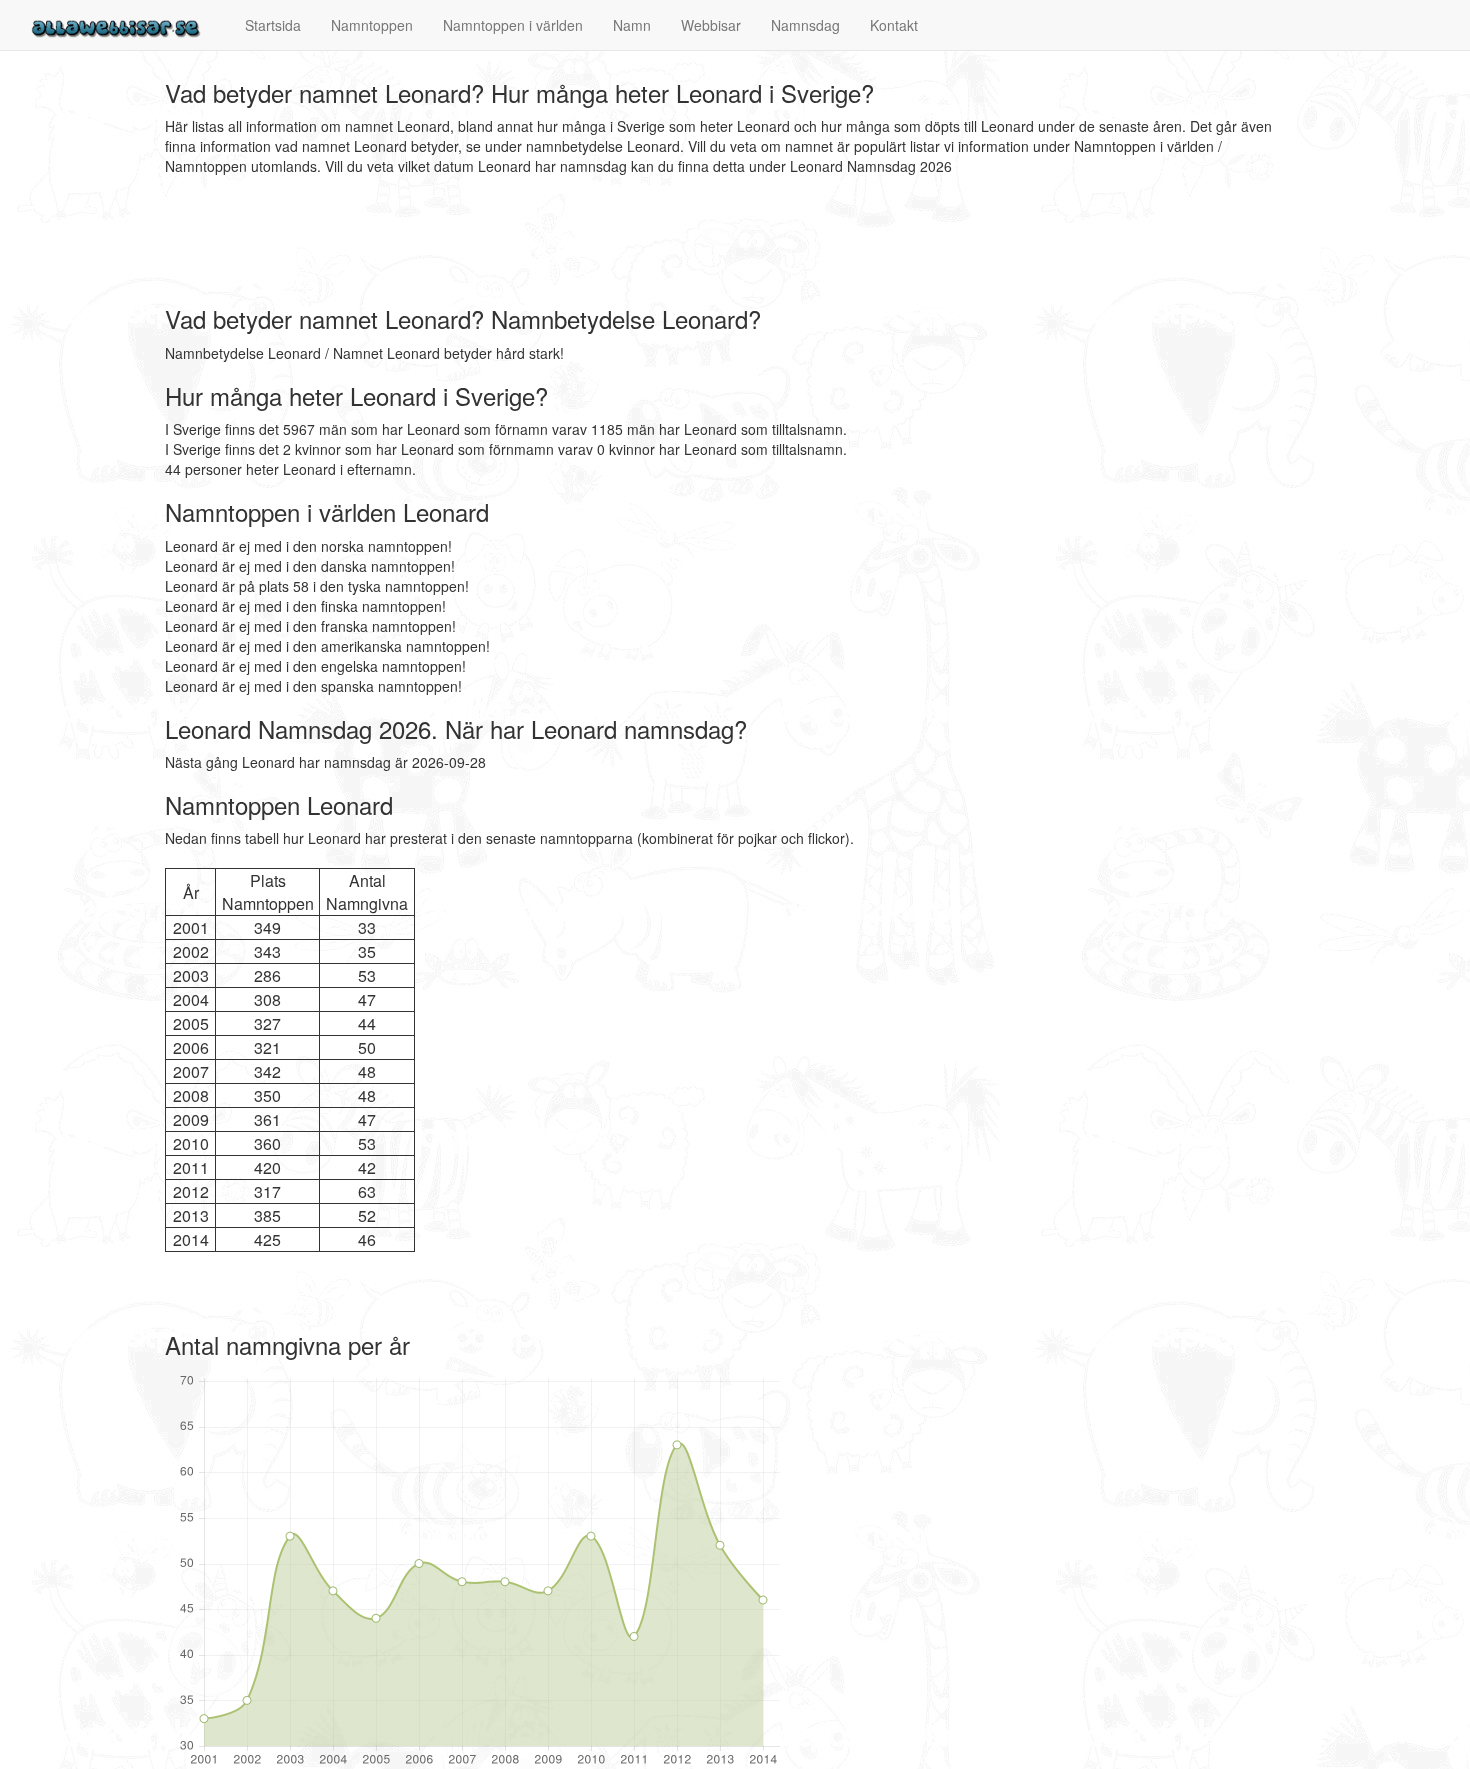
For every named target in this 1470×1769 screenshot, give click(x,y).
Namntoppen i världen (513, 25)
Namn (632, 25)
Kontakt (894, 25)
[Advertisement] (529, 241)
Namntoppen (372, 25)
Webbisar (711, 25)
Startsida (273, 25)
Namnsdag (805, 25)
